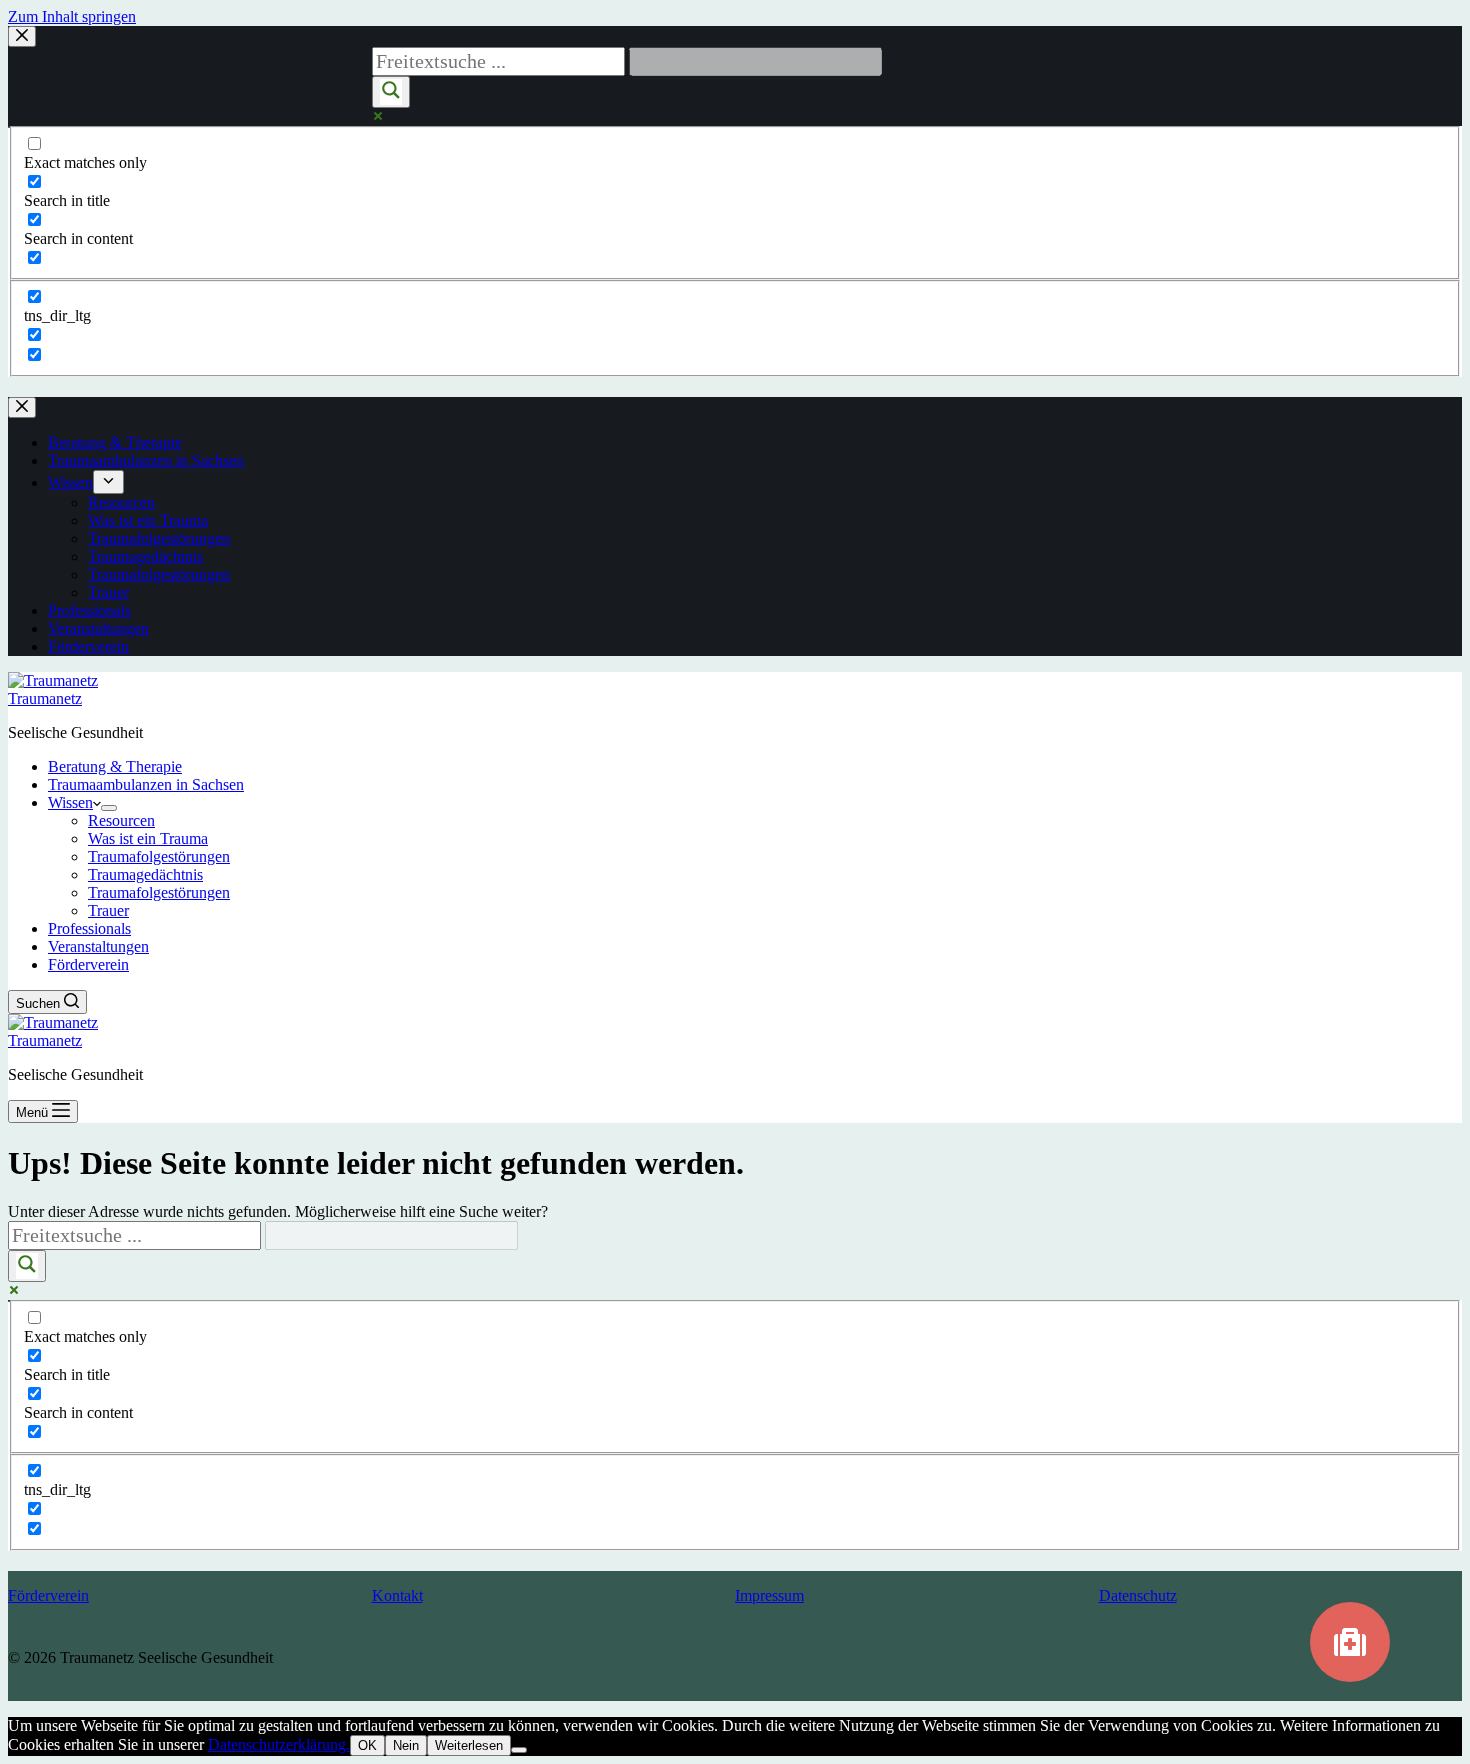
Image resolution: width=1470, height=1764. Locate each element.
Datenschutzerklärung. (279, 1744)
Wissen (70, 802)
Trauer (108, 910)
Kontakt (397, 1595)
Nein (406, 1745)
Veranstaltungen (98, 946)
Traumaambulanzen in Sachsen (146, 784)
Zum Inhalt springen (72, 16)
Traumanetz (45, 698)
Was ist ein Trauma (148, 838)
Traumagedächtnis (145, 874)
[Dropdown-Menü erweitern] (109, 808)
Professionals (89, 928)
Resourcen (121, 820)
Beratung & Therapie (115, 766)
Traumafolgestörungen (159, 856)
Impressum (769, 1595)
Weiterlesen (469, 1745)
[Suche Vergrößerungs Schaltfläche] (27, 1266)
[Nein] (519, 1750)
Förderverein (88, 964)
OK (367, 1745)
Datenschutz (1138, 1595)
